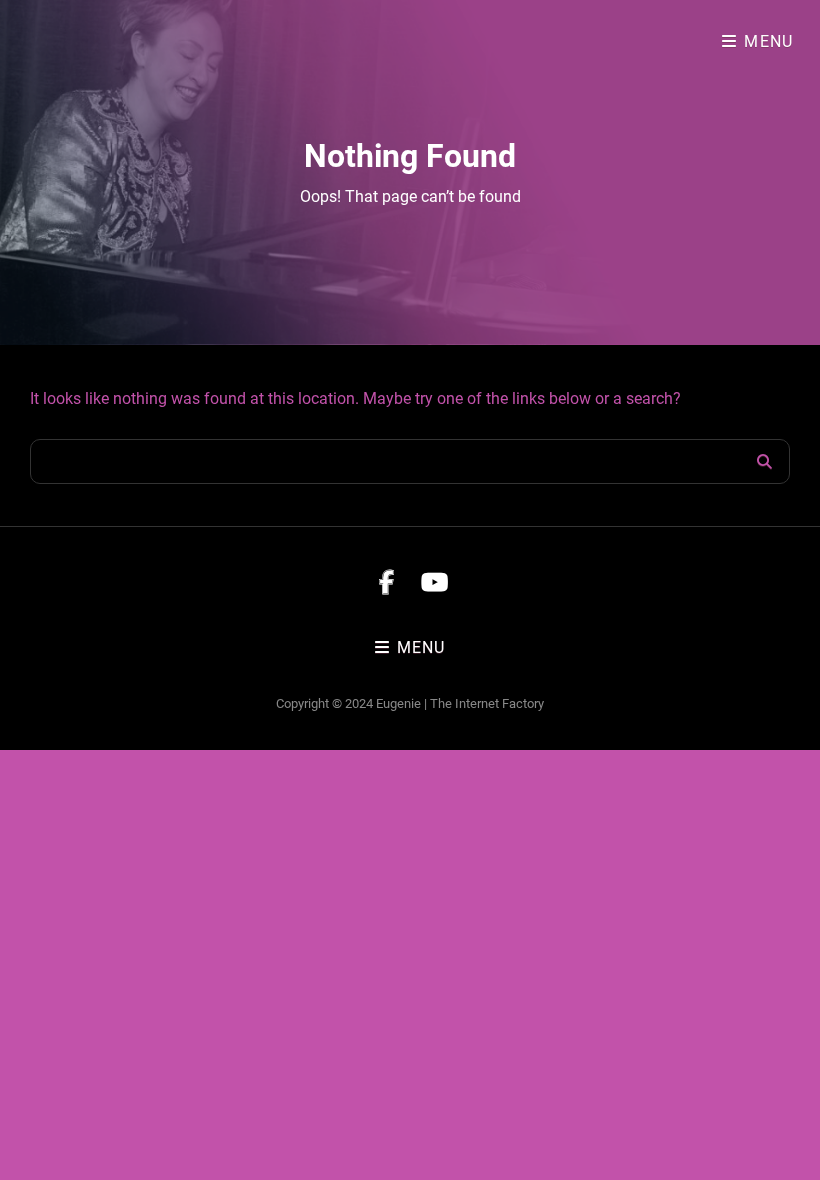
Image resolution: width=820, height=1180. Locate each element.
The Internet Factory (487, 703)
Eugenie (398, 703)
